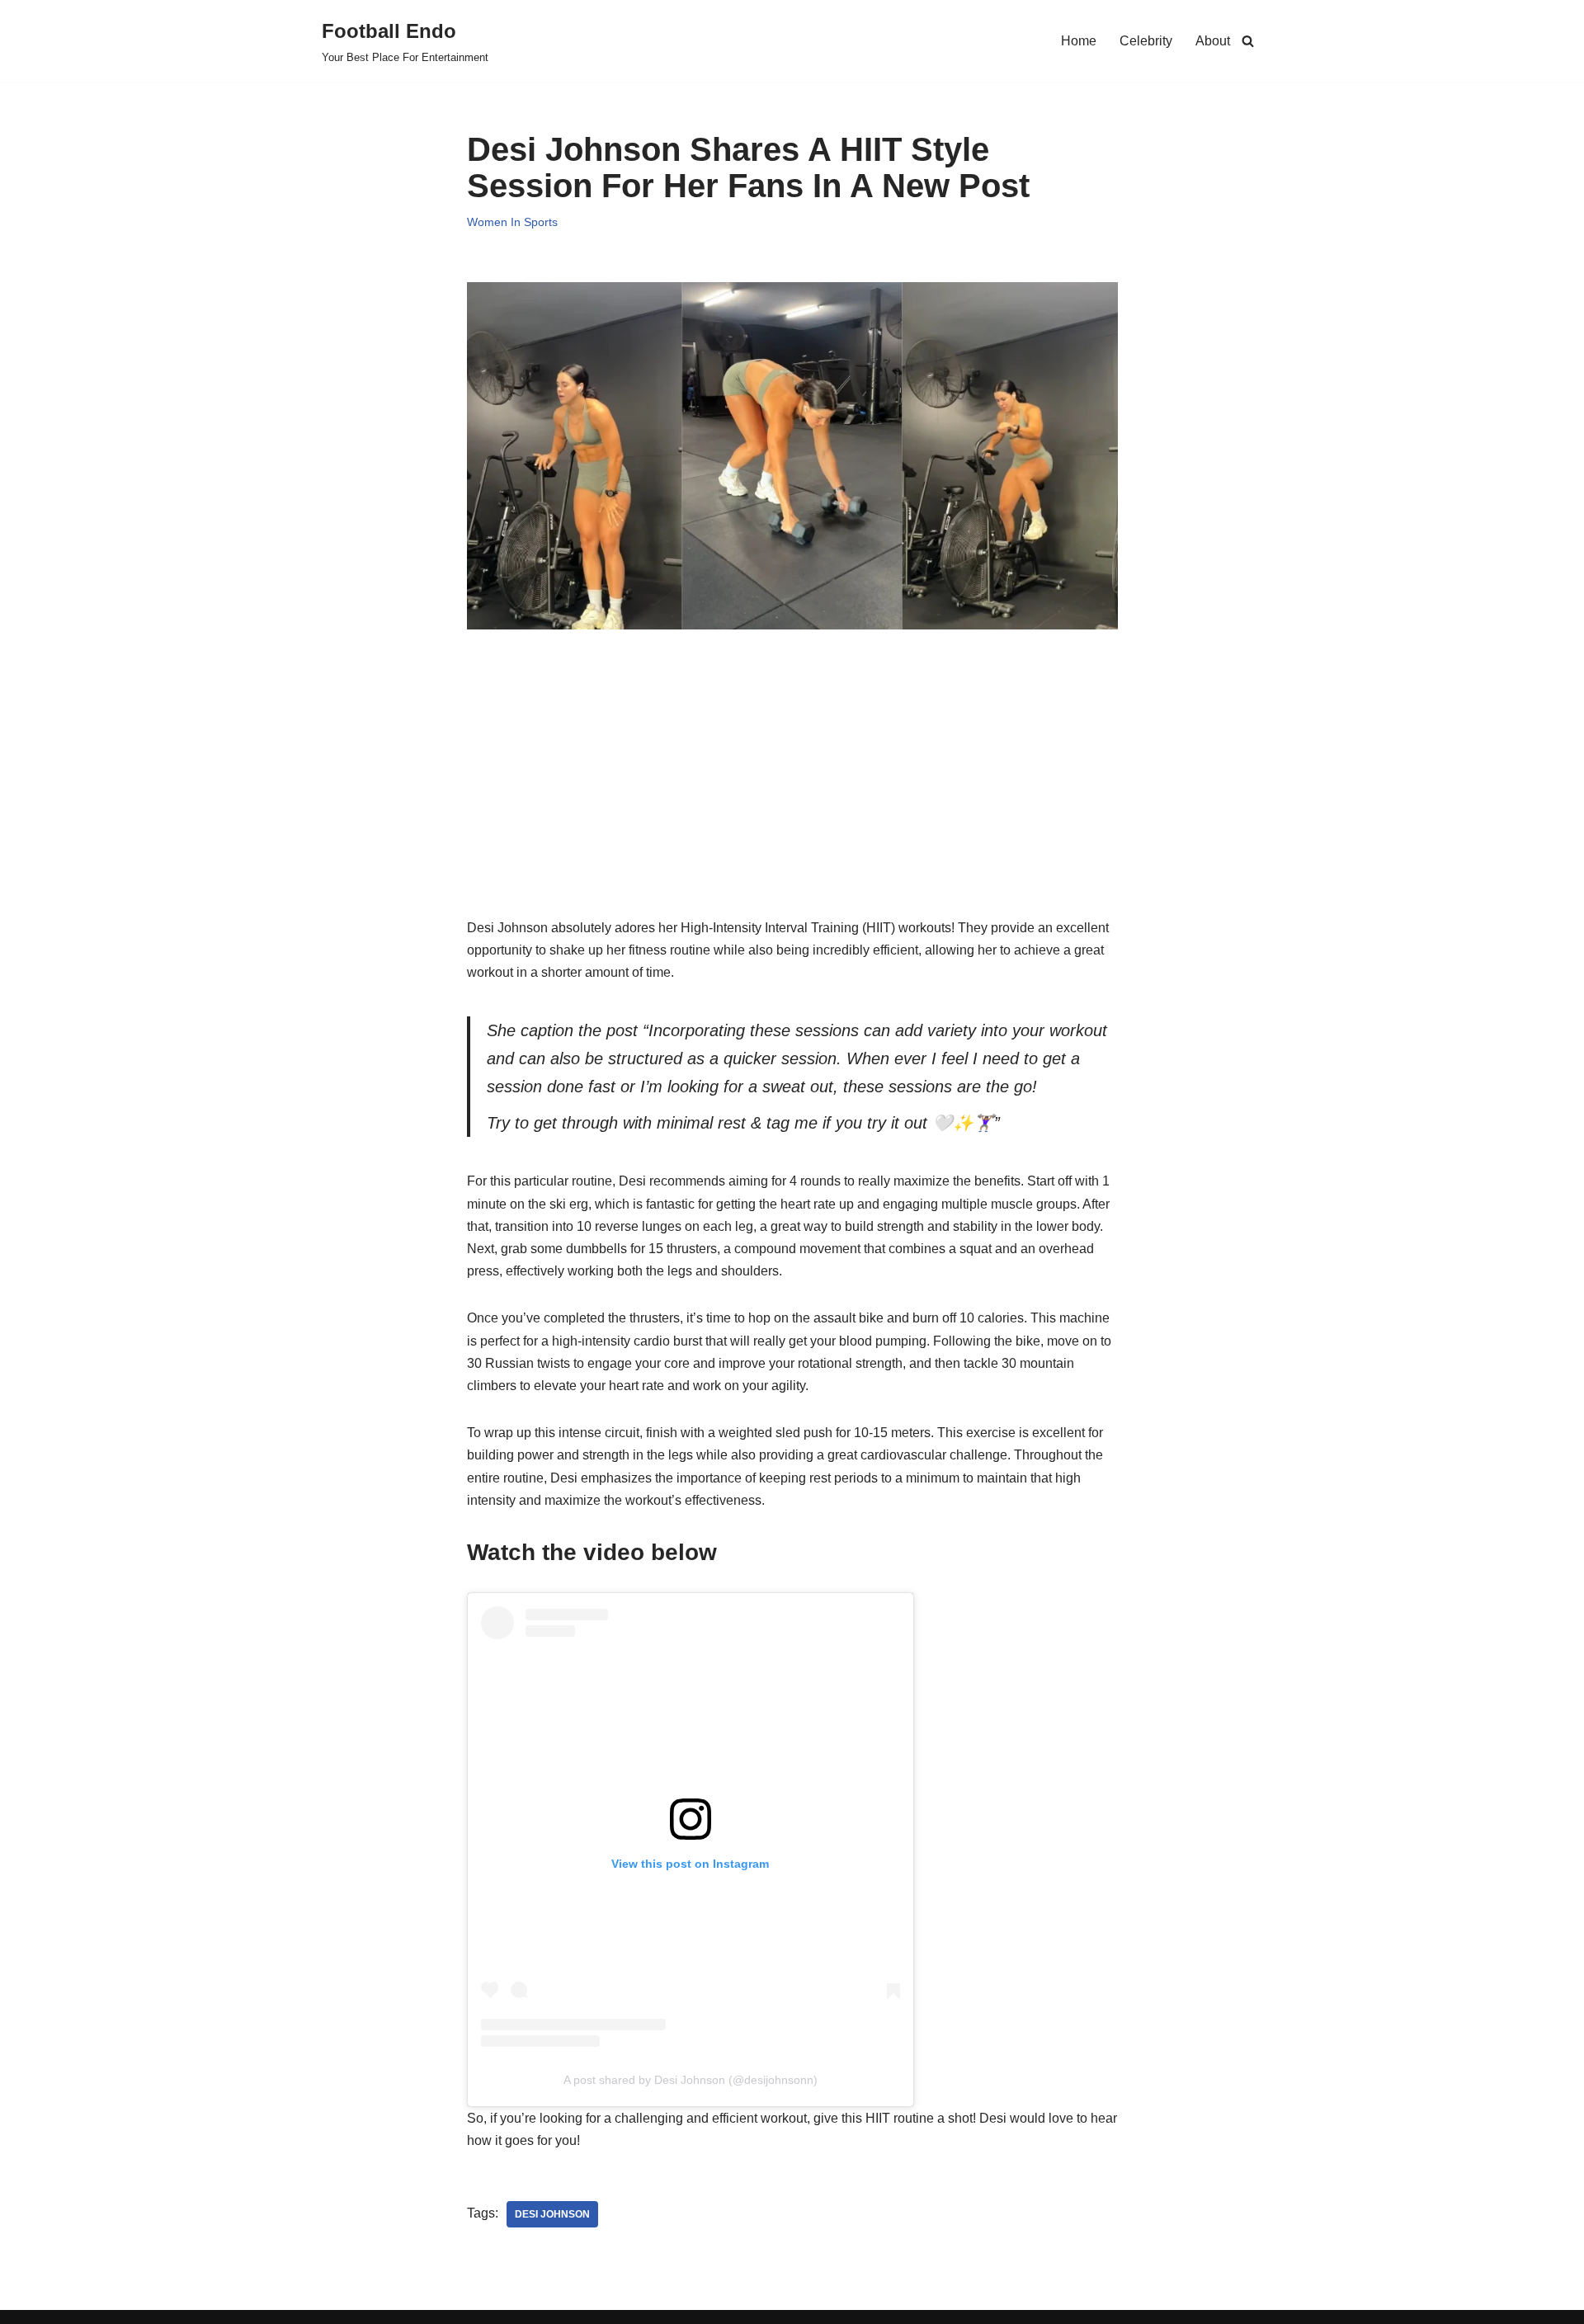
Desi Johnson (552, 2214)
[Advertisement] (792, 801)
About (1213, 41)
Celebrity (1146, 41)
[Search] (1248, 41)
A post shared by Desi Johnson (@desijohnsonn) (691, 2080)
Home (1079, 41)
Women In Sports (512, 222)
